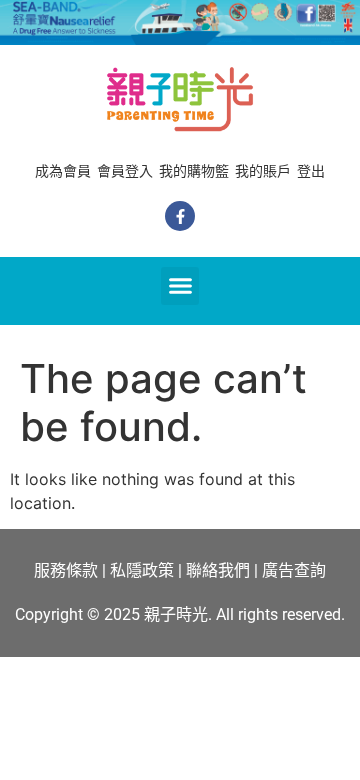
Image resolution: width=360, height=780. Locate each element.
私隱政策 (142, 570)
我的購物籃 (194, 171)
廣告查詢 (294, 570)
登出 (311, 171)
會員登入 (125, 171)
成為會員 (63, 171)
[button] (180, 286)
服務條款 (66, 570)
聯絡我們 (218, 570)
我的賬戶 (263, 171)
